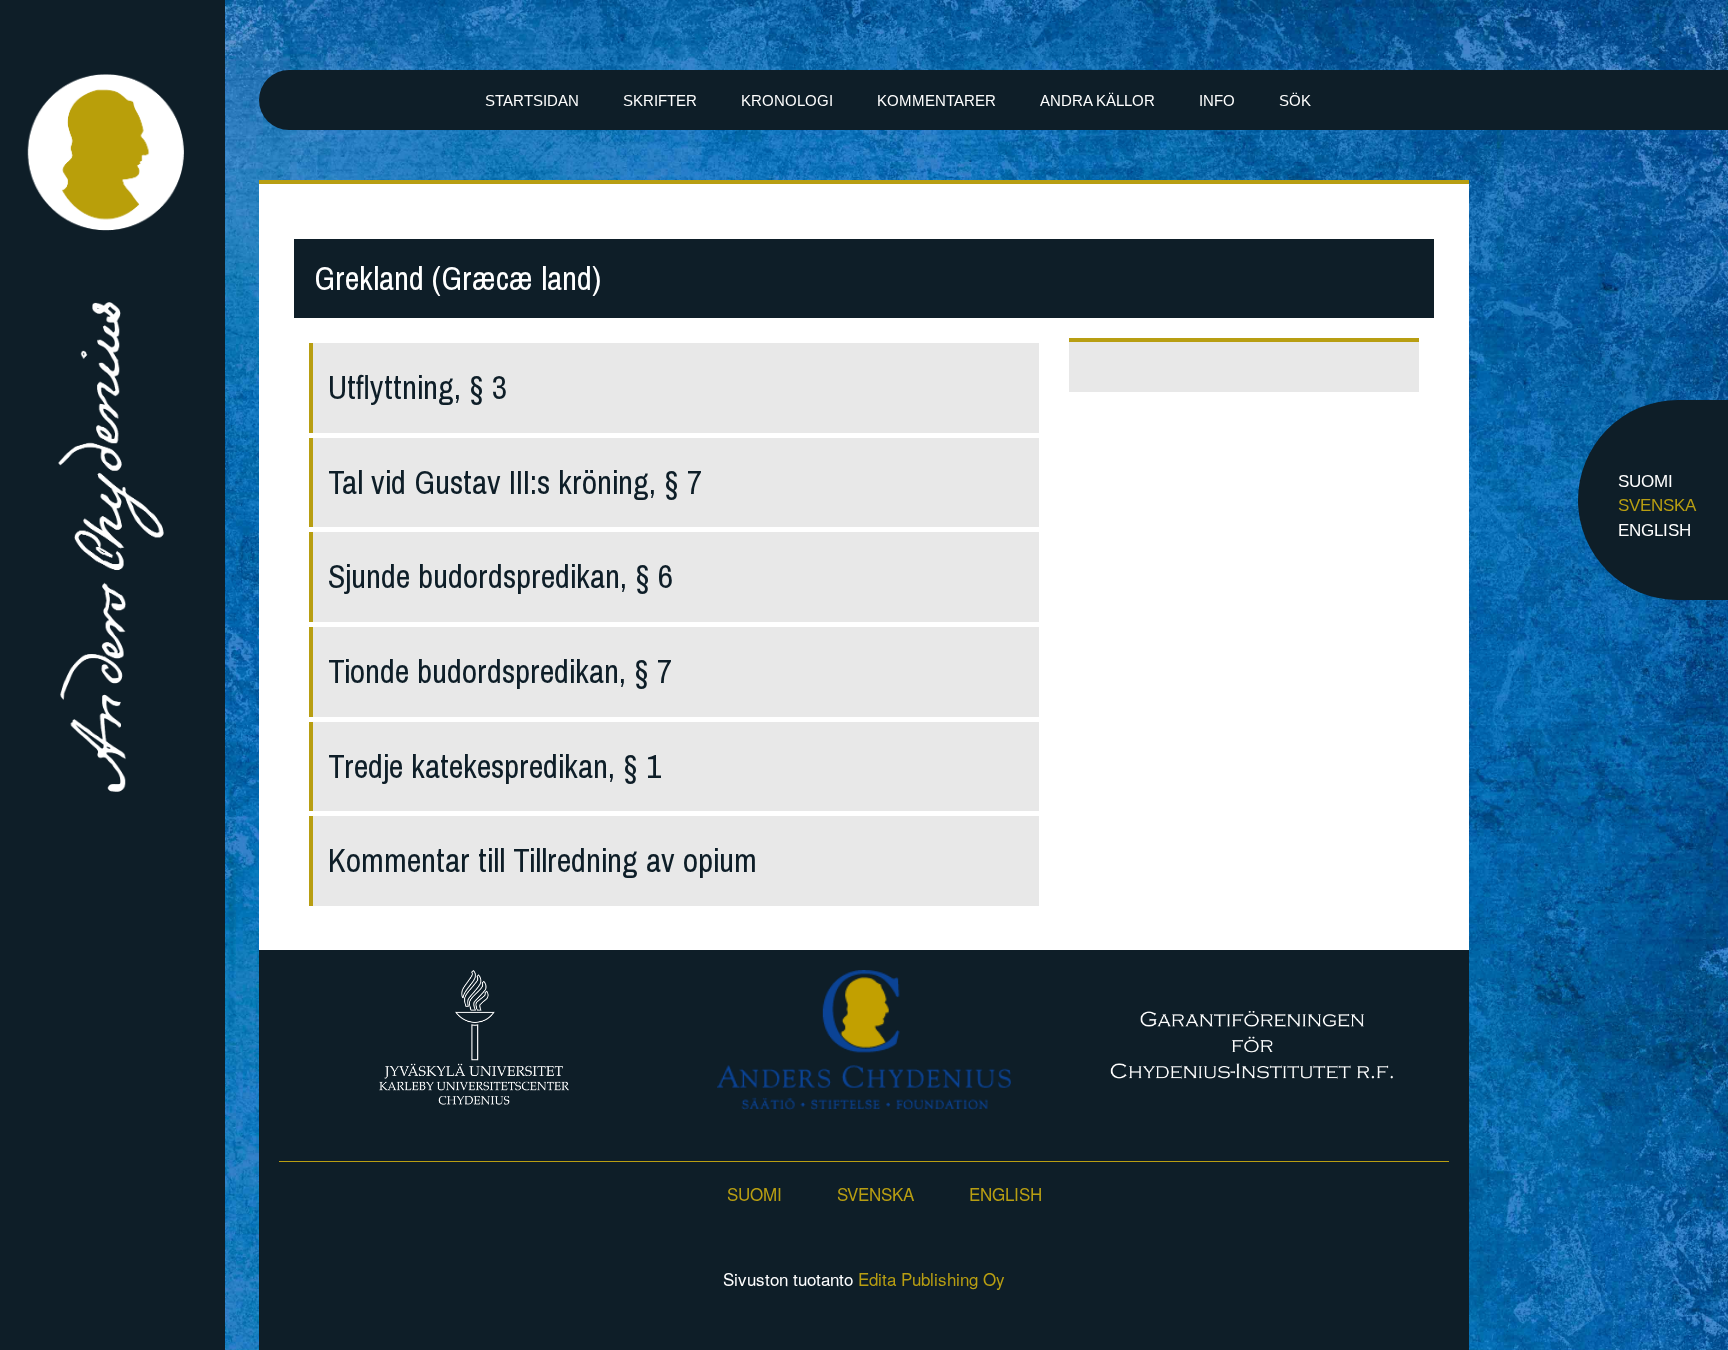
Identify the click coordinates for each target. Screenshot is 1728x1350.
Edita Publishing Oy (931, 1278)
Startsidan (532, 100)
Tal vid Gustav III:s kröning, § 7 (515, 482)
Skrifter (660, 100)
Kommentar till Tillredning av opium (542, 860)
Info (1217, 100)
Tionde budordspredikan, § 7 (500, 671)
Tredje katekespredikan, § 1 (494, 766)
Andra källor (1097, 100)
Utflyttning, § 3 (417, 387)
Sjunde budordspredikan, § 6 (500, 576)
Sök (1295, 100)
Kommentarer (936, 100)
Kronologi (787, 100)
